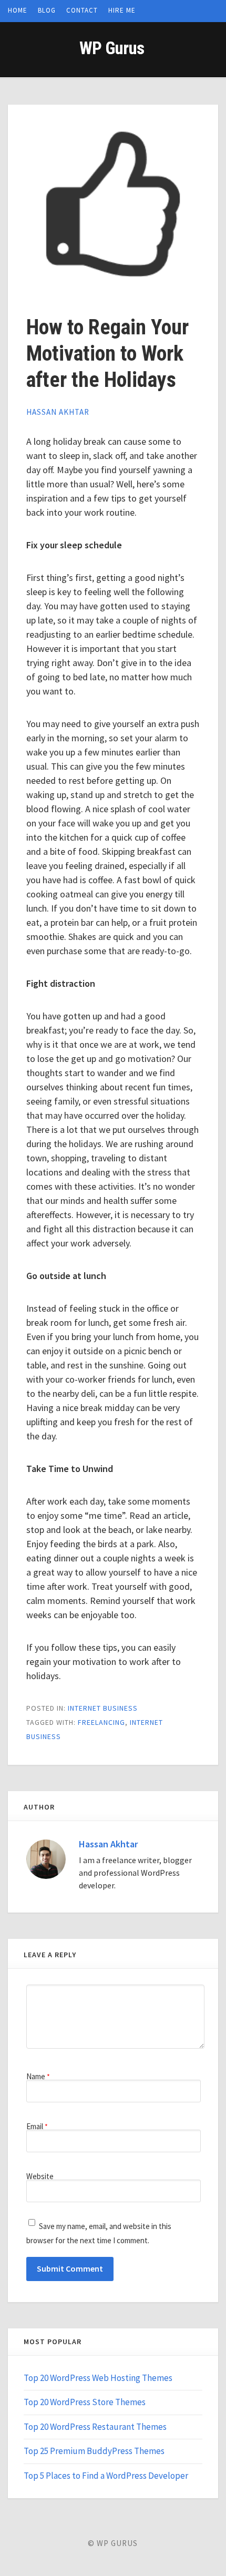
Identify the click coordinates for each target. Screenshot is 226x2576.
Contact (82, 10)
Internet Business (103, 1708)
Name (38, 2076)
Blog (47, 10)
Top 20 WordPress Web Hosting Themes (98, 2378)
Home (18, 10)
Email (37, 2126)
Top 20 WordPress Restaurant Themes (95, 2427)
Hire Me (122, 10)
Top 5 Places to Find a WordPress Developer (106, 2476)
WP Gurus (112, 48)
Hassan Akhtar (58, 412)
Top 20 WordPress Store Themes (85, 2402)
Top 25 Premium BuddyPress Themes (94, 2451)
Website (40, 2176)
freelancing (101, 1722)
